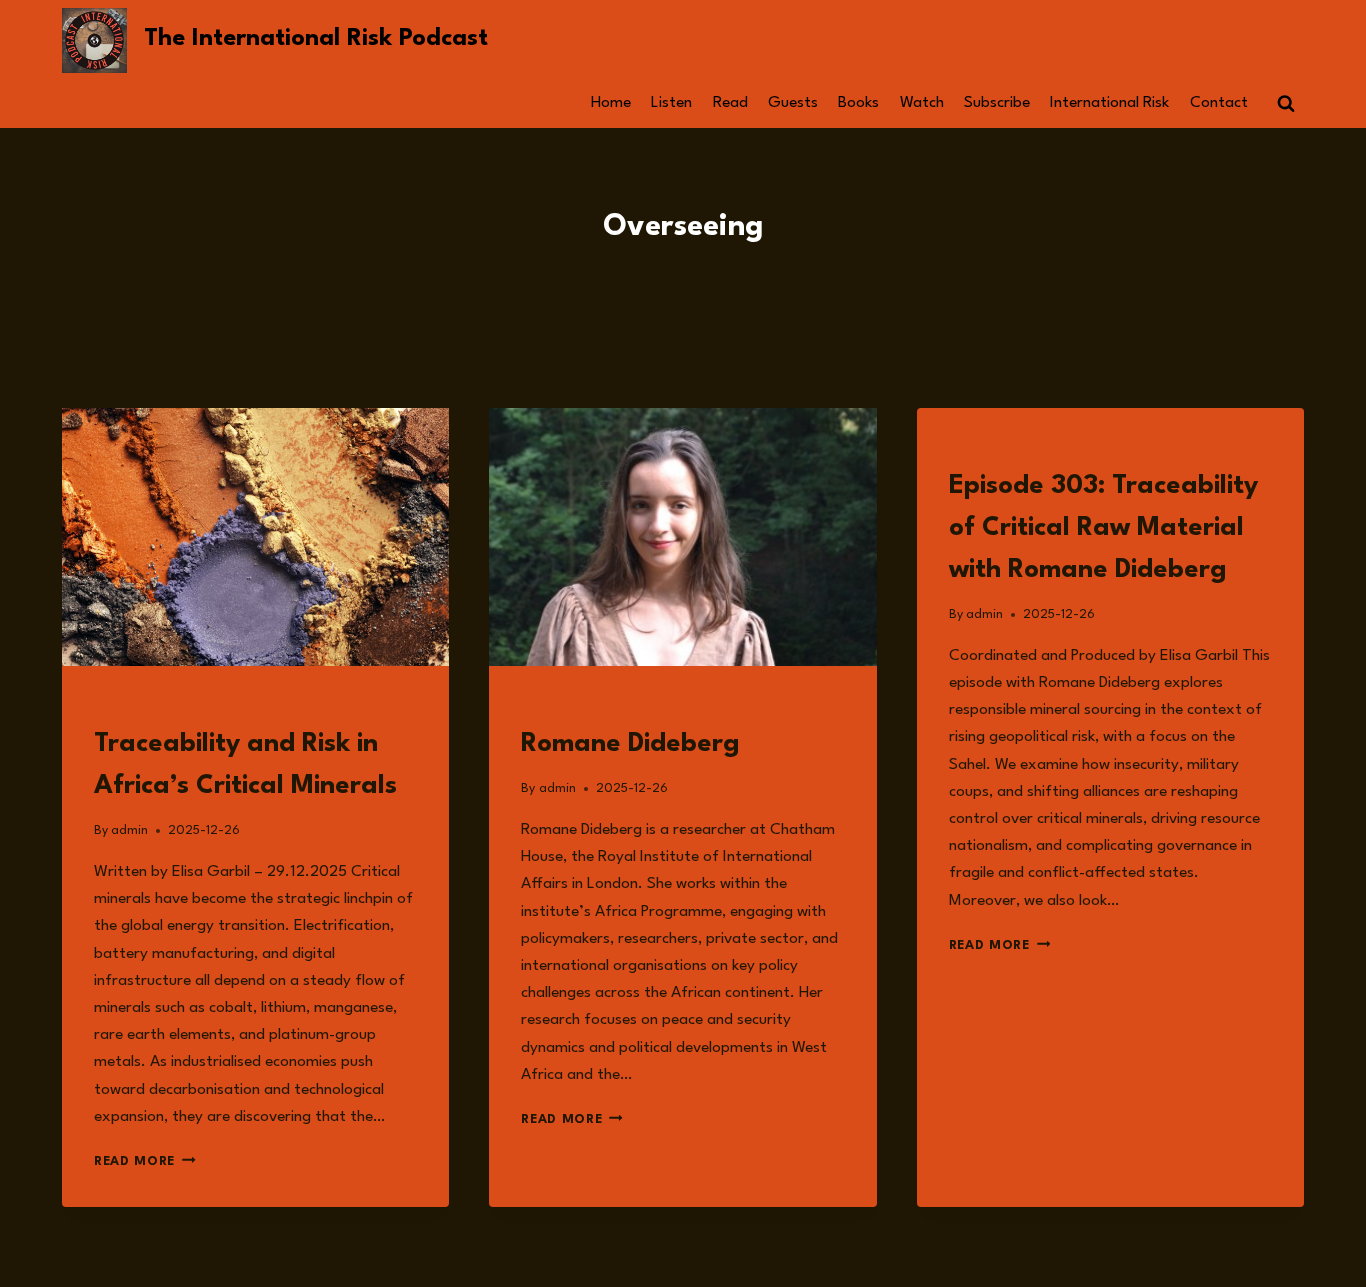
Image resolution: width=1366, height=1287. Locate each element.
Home (611, 103)
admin (129, 830)
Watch (922, 103)
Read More (145, 1161)
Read (730, 103)
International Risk (1109, 103)
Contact (1219, 103)
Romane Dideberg (630, 744)
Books (858, 103)
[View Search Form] (1286, 104)
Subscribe (997, 103)
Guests (793, 103)
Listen (671, 103)
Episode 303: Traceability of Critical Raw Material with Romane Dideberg (1103, 528)
